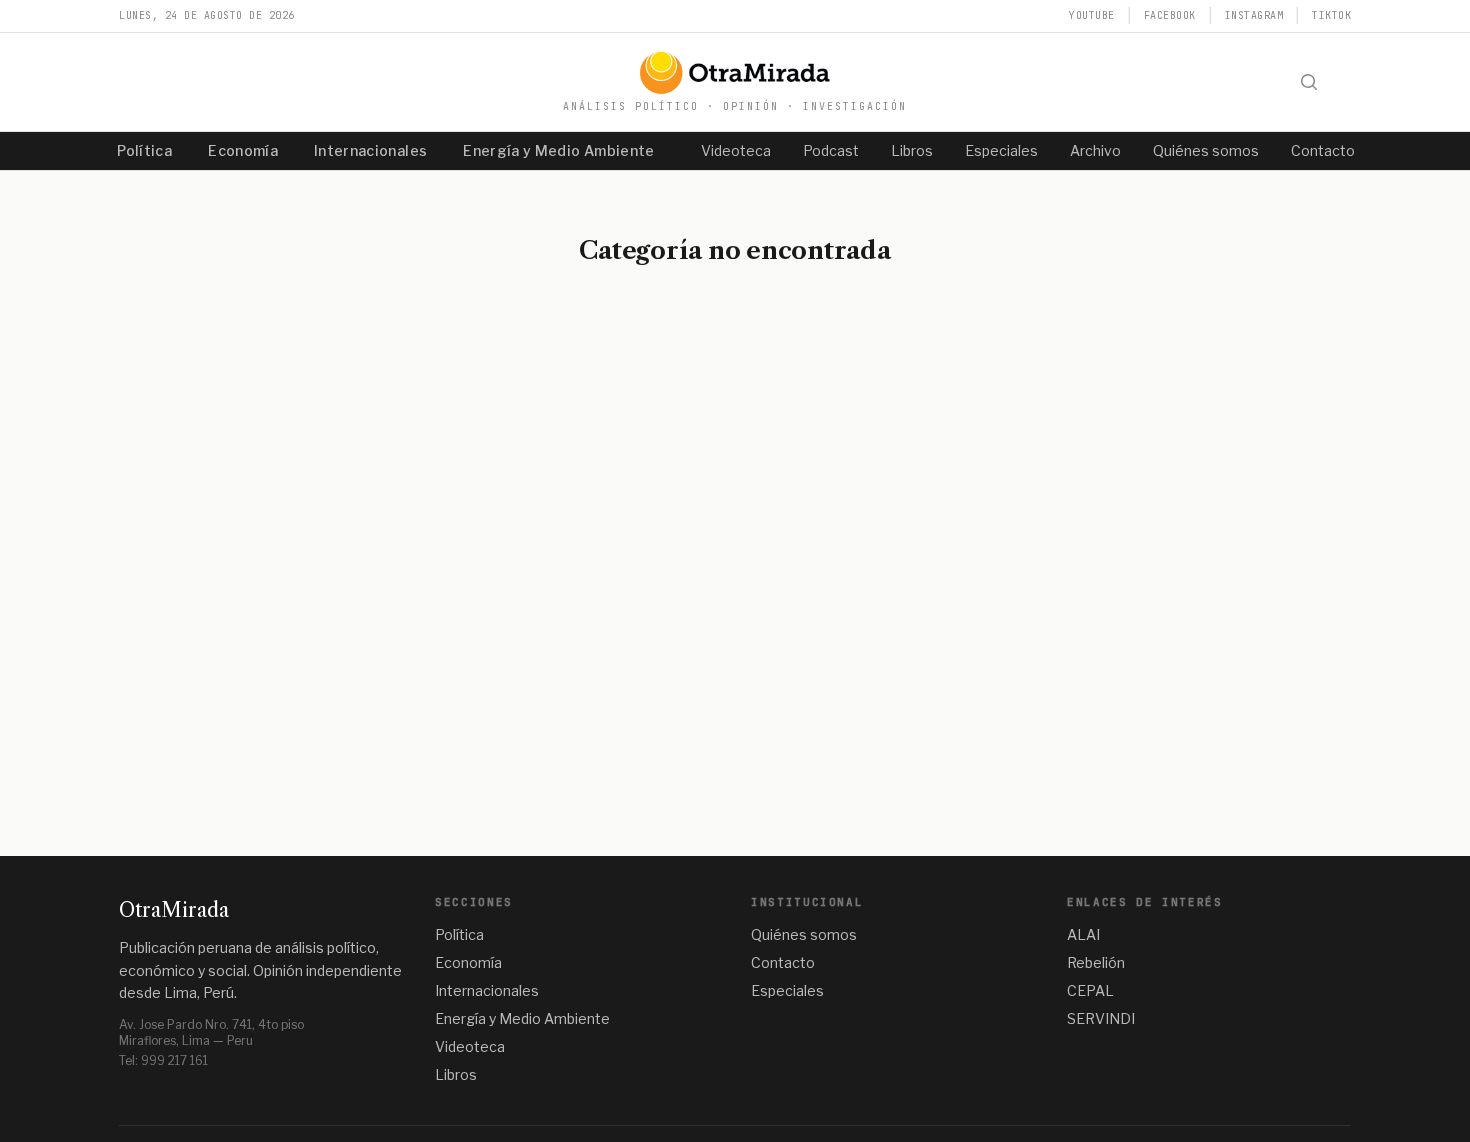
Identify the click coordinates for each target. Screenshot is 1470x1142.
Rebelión (1096, 962)
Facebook (1170, 15)
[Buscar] (1309, 82)
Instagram (1254, 15)
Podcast (831, 150)
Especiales (1001, 150)
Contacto (1323, 150)
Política (144, 150)
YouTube (1092, 15)
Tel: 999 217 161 (163, 1060)
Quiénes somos (1206, 150)
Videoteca (736, 150)
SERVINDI (1101, 1018)
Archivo (1095, 150)
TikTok (1331, 15)
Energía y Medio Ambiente (558, 150)
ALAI (1083, 934)
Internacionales (370, 150)
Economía (243, 150)
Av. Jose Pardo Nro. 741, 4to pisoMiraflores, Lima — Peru (211, 1032)
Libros (912, 150)
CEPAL (1090, 990)
